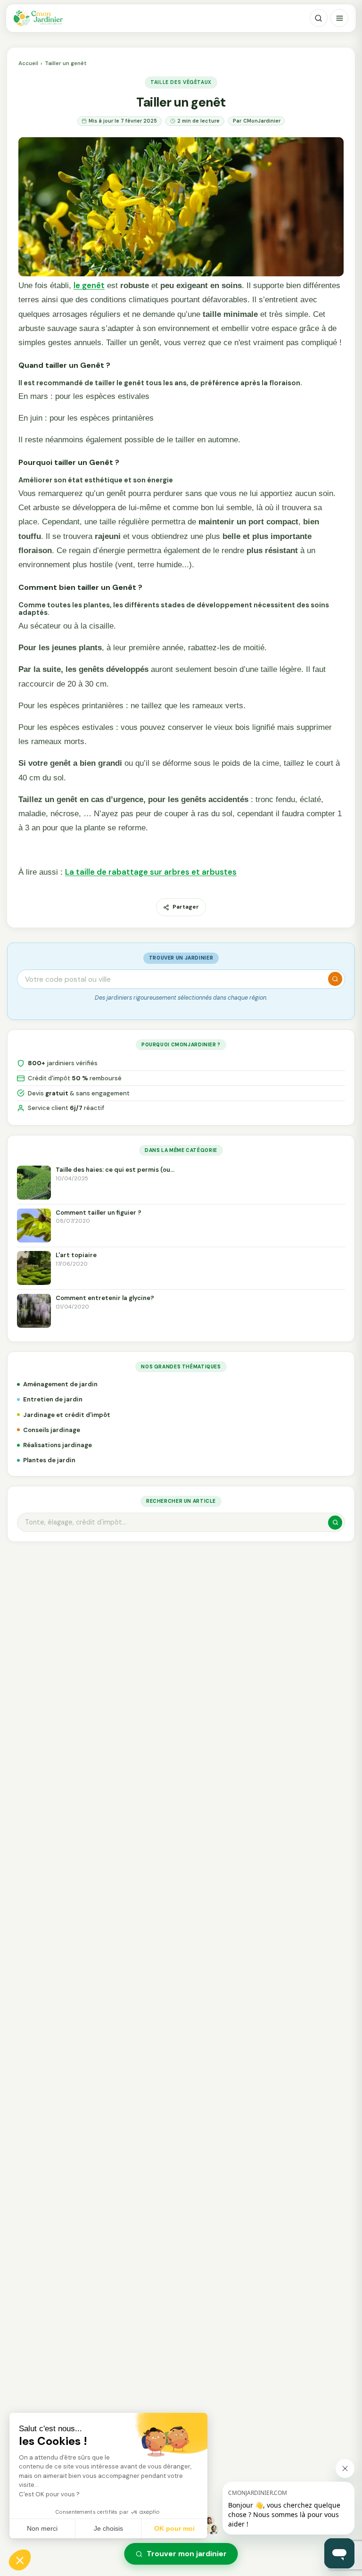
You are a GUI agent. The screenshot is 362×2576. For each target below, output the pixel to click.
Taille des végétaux (181, 82)
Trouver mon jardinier (187, 2554)
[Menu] (339, 18)
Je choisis (108, 2528)
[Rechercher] (319, 18)
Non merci (42, 2528)
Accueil (28, 63)
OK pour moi (174, 2528)
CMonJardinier (262, 121)
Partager (186, 907)
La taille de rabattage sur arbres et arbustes (151, 872)
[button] (20, 2560)
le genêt (89, 285)
